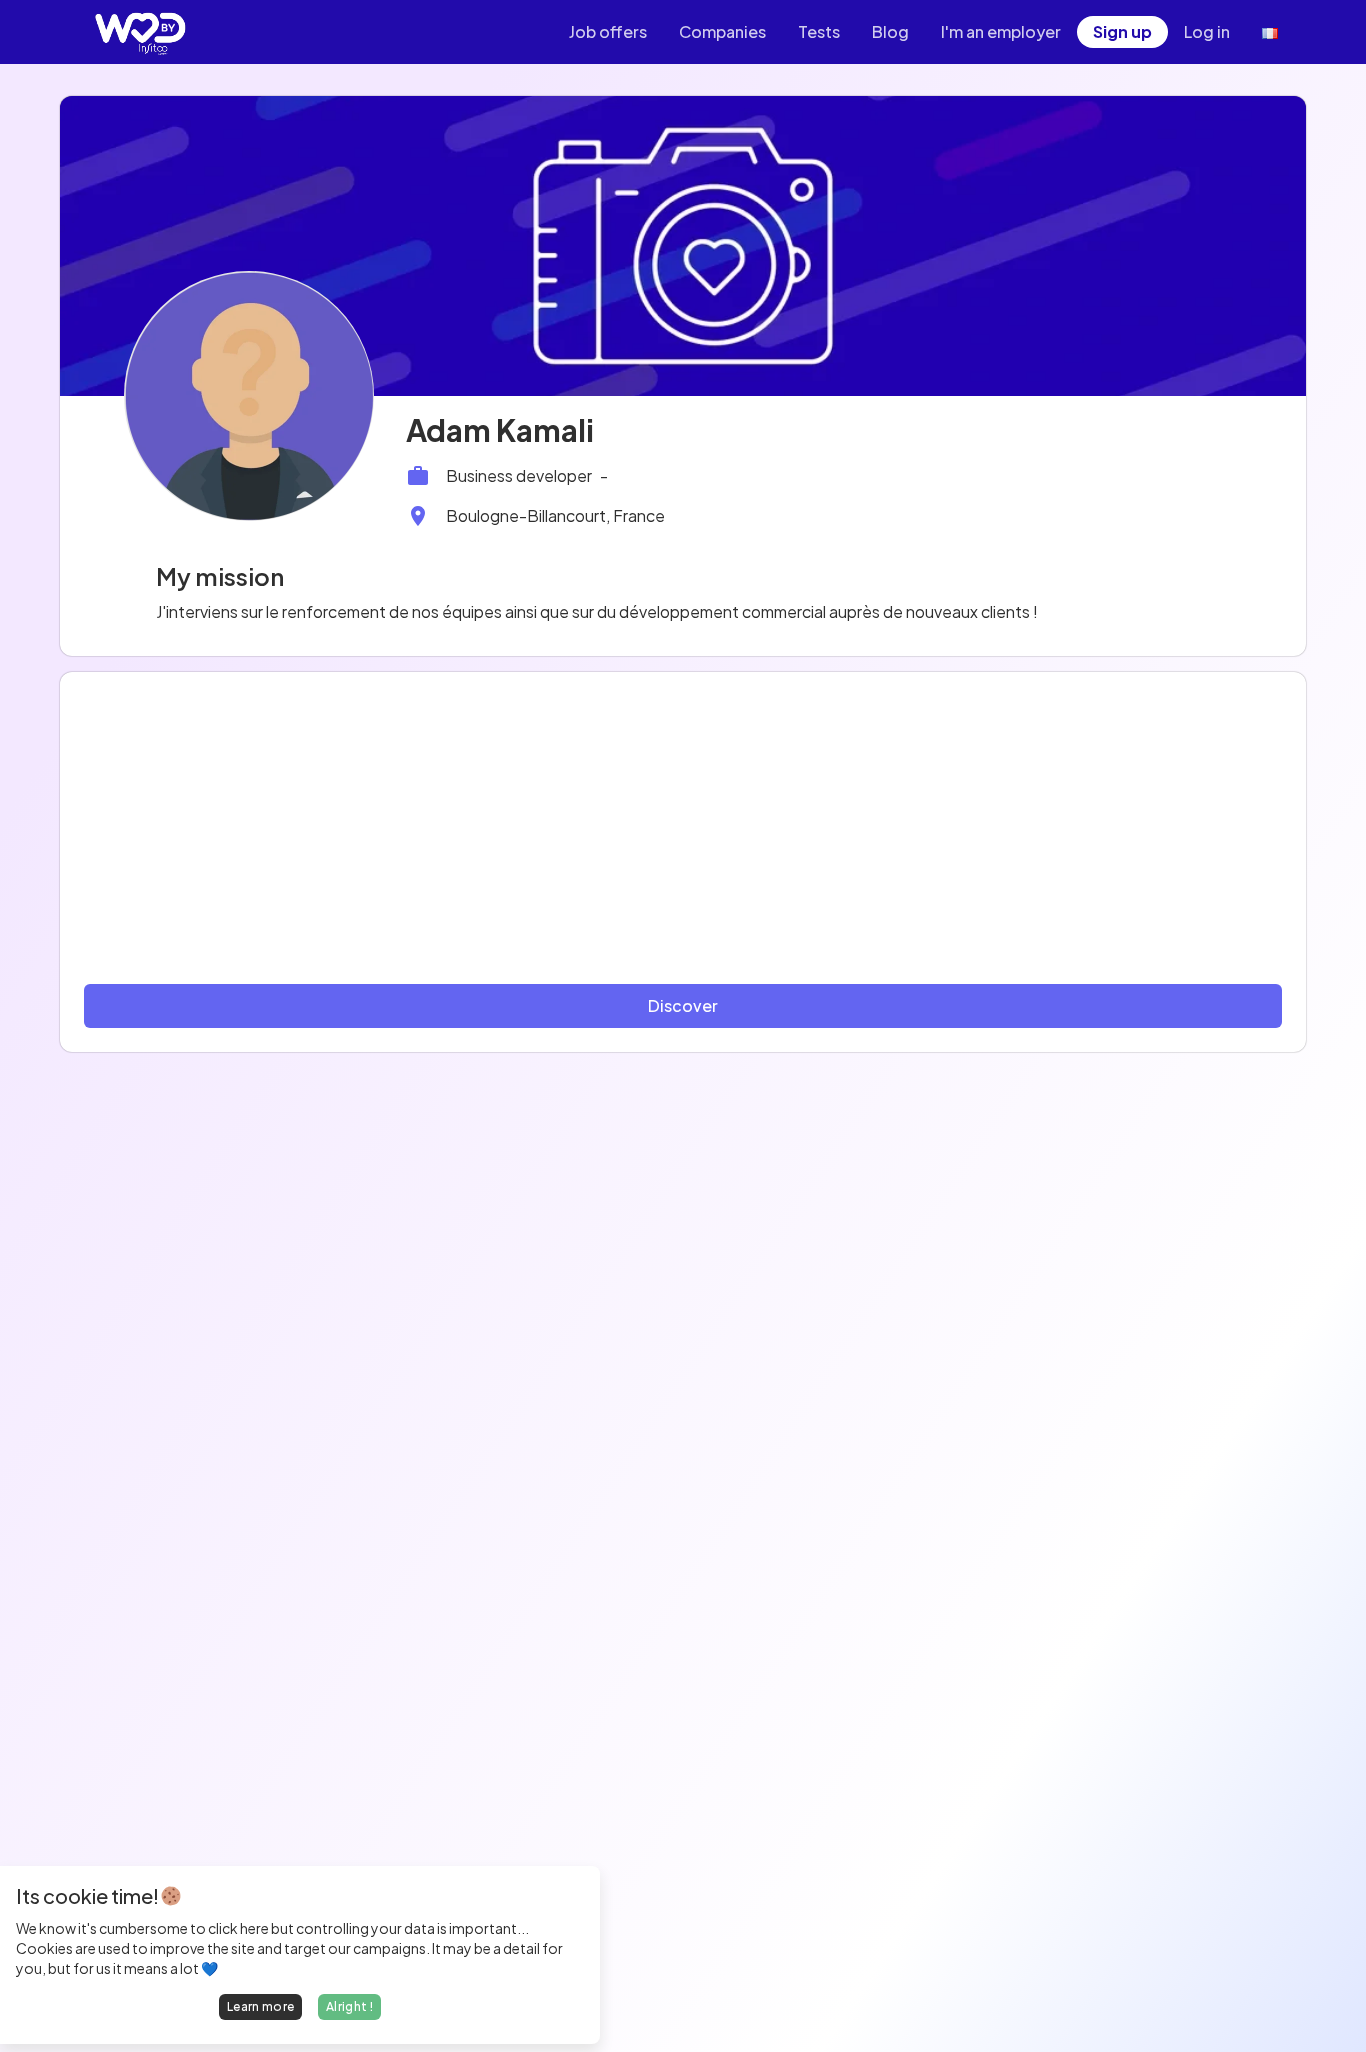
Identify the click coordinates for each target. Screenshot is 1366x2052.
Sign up (1122, 31)
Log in (1207, 31)
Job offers (608, 31)
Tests (819, 31)
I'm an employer (1001, 31)
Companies (722, 31)
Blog (890, 31)
